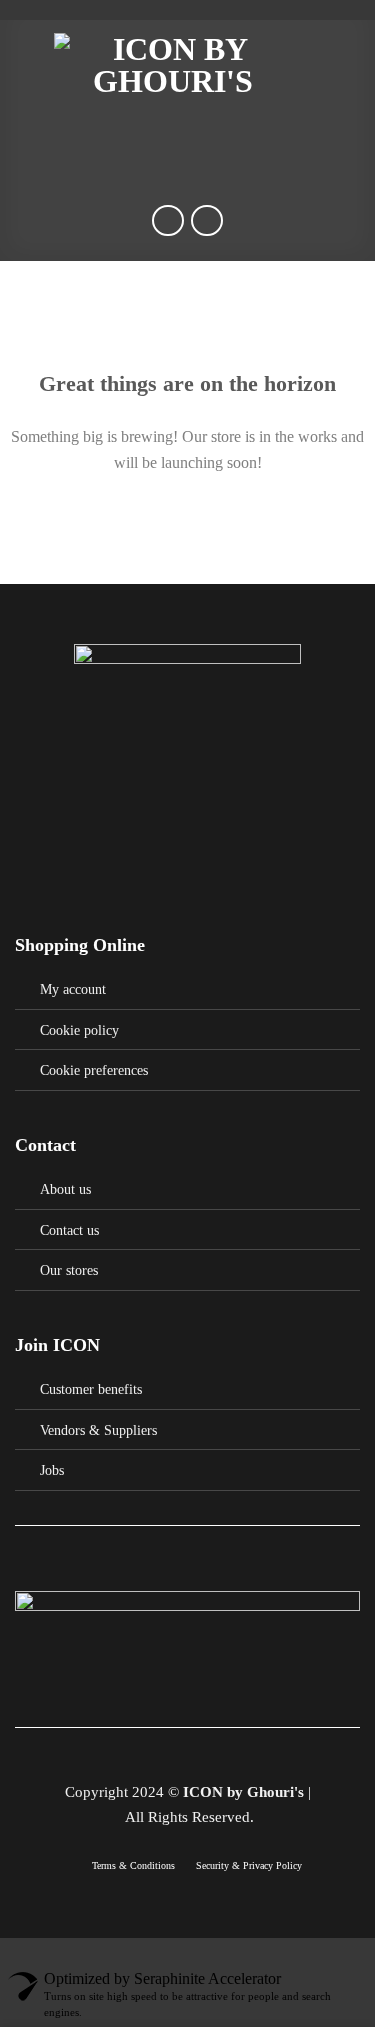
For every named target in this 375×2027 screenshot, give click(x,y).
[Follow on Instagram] (151, 1756)
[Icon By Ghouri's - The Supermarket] (172, 65)
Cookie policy (79, 1030)
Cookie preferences (94, 1070)
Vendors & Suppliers (98, 1430)
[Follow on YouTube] (249, 1756)
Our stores (69, 1270)
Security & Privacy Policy (249, 1865)
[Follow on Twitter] (175, 1756)
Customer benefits (91, 1389)
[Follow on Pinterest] (200, 1756)
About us (65, 1189)
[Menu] (27, 64)
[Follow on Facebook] (126, 1756)
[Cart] (350, 65)
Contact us (69, 1230)
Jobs (52, 1470)
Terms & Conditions (135, 1865)
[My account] (316, 65)
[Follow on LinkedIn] (224, 1756)
